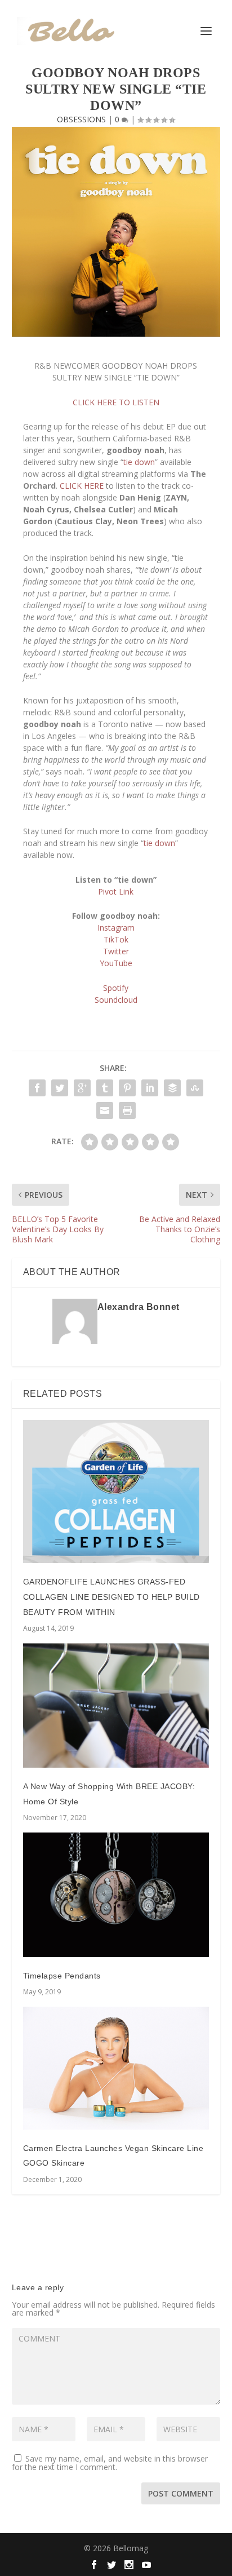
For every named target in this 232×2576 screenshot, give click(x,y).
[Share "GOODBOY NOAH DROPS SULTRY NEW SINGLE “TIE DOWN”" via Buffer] (172, 1088)
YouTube (116, 963)
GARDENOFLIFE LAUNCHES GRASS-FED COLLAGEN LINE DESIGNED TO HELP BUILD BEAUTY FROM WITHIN (111, 1597)
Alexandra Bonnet (139, 1307)
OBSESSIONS (81, 119)
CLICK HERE (82, 486)
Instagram (116, 928)
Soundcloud (116, 1000)
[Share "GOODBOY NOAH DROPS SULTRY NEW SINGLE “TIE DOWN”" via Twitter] (60, 1088)
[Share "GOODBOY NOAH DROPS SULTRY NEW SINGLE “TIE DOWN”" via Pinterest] (127, 1088)
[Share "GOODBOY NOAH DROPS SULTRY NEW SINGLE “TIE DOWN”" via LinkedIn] (150, 1088)
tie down (139, 462)
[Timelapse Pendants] (116, 1895)
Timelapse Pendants (62, 1976)
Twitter (116, 951)
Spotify (116, 988)
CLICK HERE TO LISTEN (116, 402)
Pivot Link (116, 891)
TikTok (116, 939)
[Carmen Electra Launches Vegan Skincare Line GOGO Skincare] (116, 2068)
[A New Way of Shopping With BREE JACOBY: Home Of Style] (116, 1705)
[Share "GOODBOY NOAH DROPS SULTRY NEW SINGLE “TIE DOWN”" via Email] (105, 1110)
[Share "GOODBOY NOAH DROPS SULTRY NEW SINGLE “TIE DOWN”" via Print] (127, 1110)
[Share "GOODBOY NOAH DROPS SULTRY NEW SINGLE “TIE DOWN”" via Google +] (82, 1088)
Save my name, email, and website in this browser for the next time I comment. (110, 2463)
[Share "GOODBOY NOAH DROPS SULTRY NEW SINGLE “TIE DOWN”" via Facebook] (37, 1088)
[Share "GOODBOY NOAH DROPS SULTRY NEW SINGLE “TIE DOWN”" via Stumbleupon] (195, 1088)
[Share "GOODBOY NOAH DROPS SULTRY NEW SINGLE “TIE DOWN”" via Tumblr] (105, 1088)
